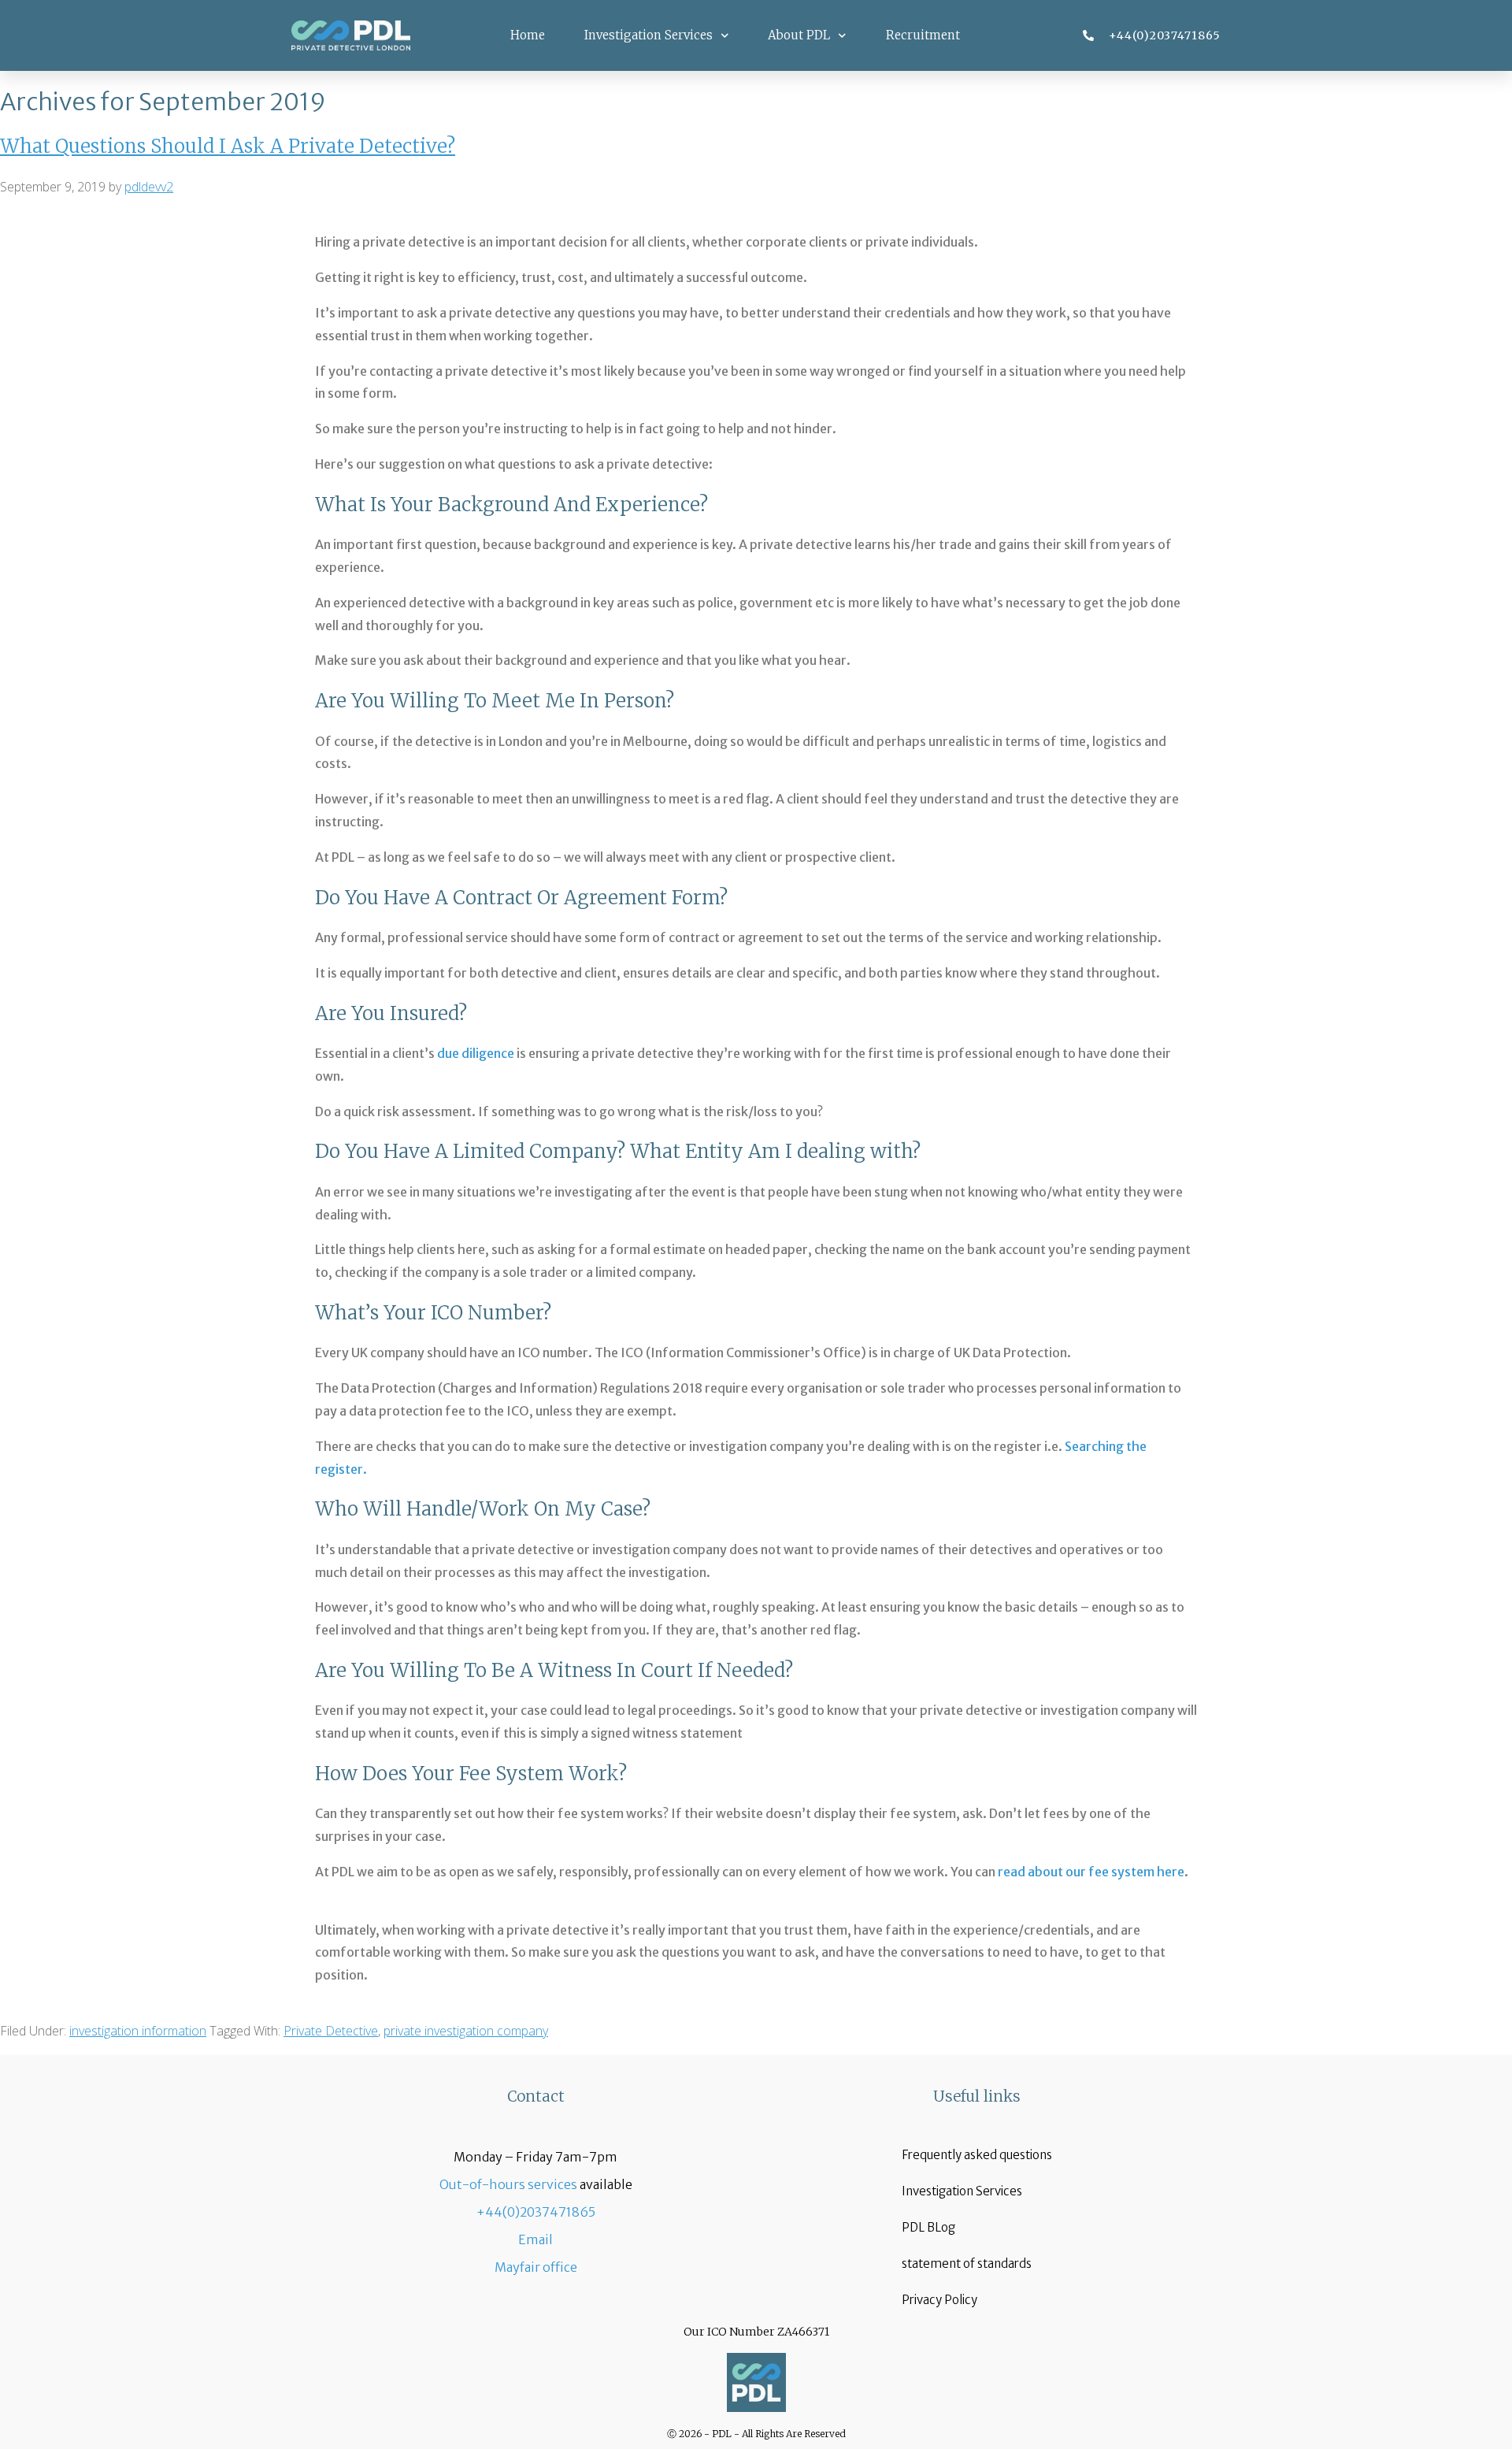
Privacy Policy (939, 2300)
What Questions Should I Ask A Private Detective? (228, 146)
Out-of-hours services (508, 2184)
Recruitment (923, 35)
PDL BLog (928, 2227)
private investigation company (466, 2031)
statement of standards (967, 2263)
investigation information (138, 2031)
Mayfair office (536, 2267)
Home (528, 35)
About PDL (799, 35)
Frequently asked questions (977, 2155)
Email (535, 2239)
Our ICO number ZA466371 (756, 2332)
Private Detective (331, 2031)
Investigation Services (649, 35)
